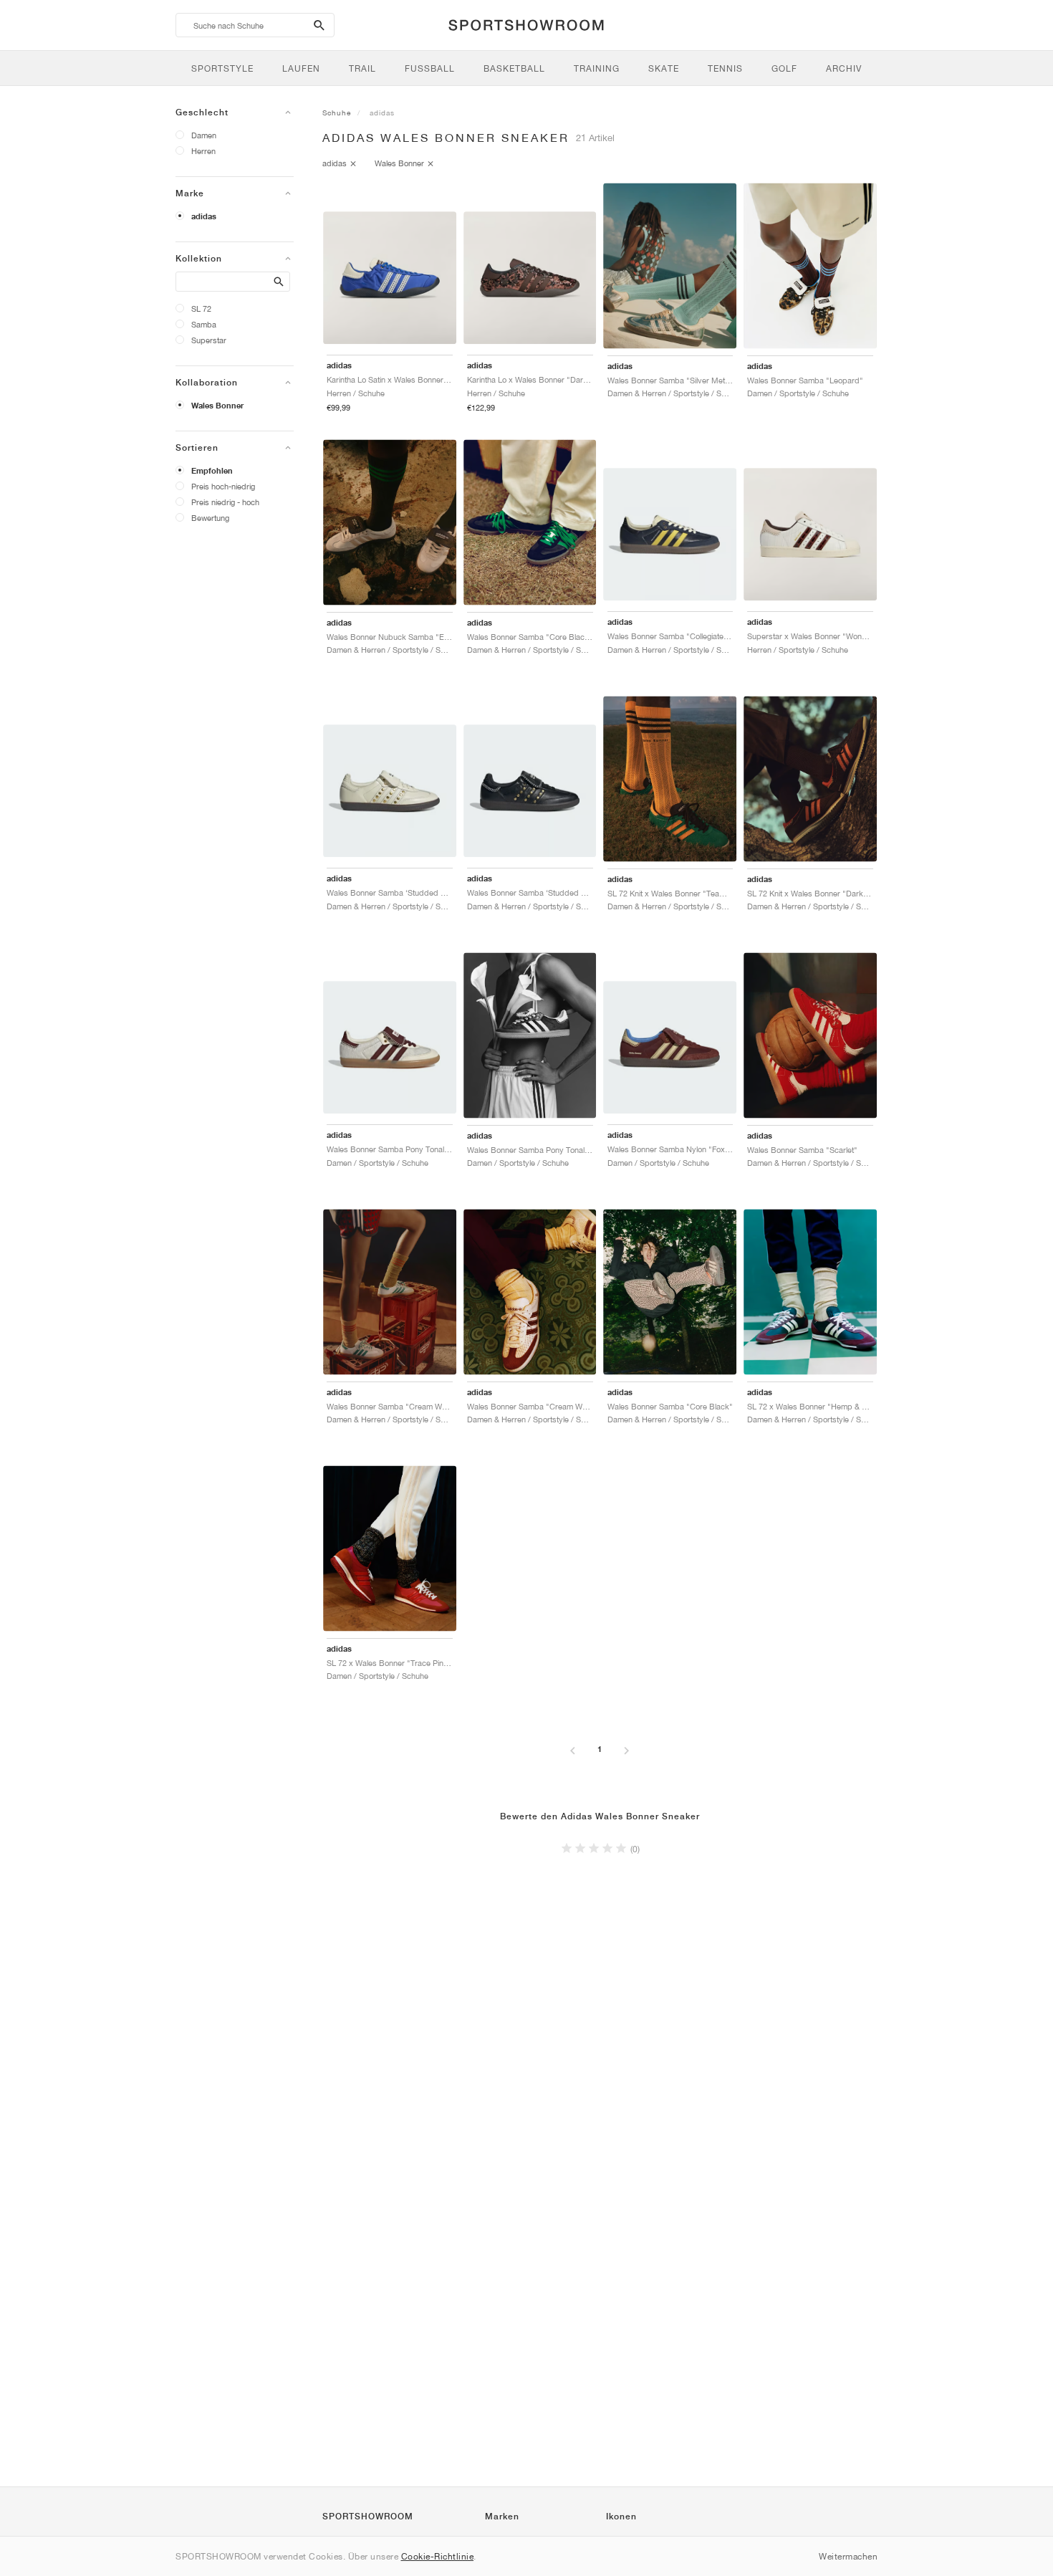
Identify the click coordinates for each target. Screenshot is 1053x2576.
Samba (204, 324)
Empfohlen (212, 471)
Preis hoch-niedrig (223, 486)
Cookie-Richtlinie (438, 2556)
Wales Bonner (217, 406)
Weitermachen (848, 2556)
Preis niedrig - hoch (225, 502)
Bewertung (210, 518)
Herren (203, 151)
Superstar (209, 340)
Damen (204, 135)
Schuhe (337, 112)
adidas (204, 216)
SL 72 (201, 308)
